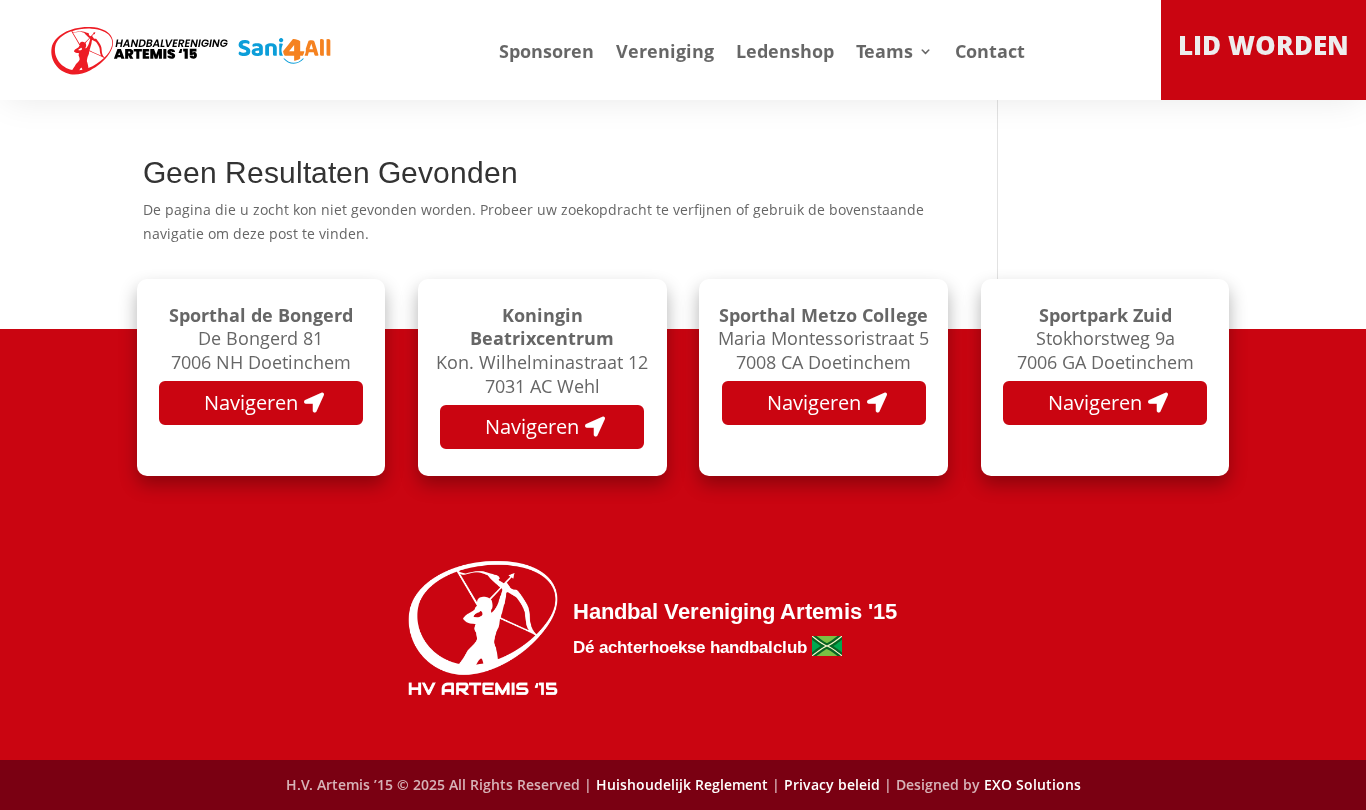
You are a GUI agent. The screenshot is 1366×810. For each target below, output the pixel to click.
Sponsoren (546, 51)
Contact (990, 51)
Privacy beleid (834, 784)
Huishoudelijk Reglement (682, 784)
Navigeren (251, 402)
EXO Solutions (1032, 784)
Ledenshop (785, 51)
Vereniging (665, 51)
